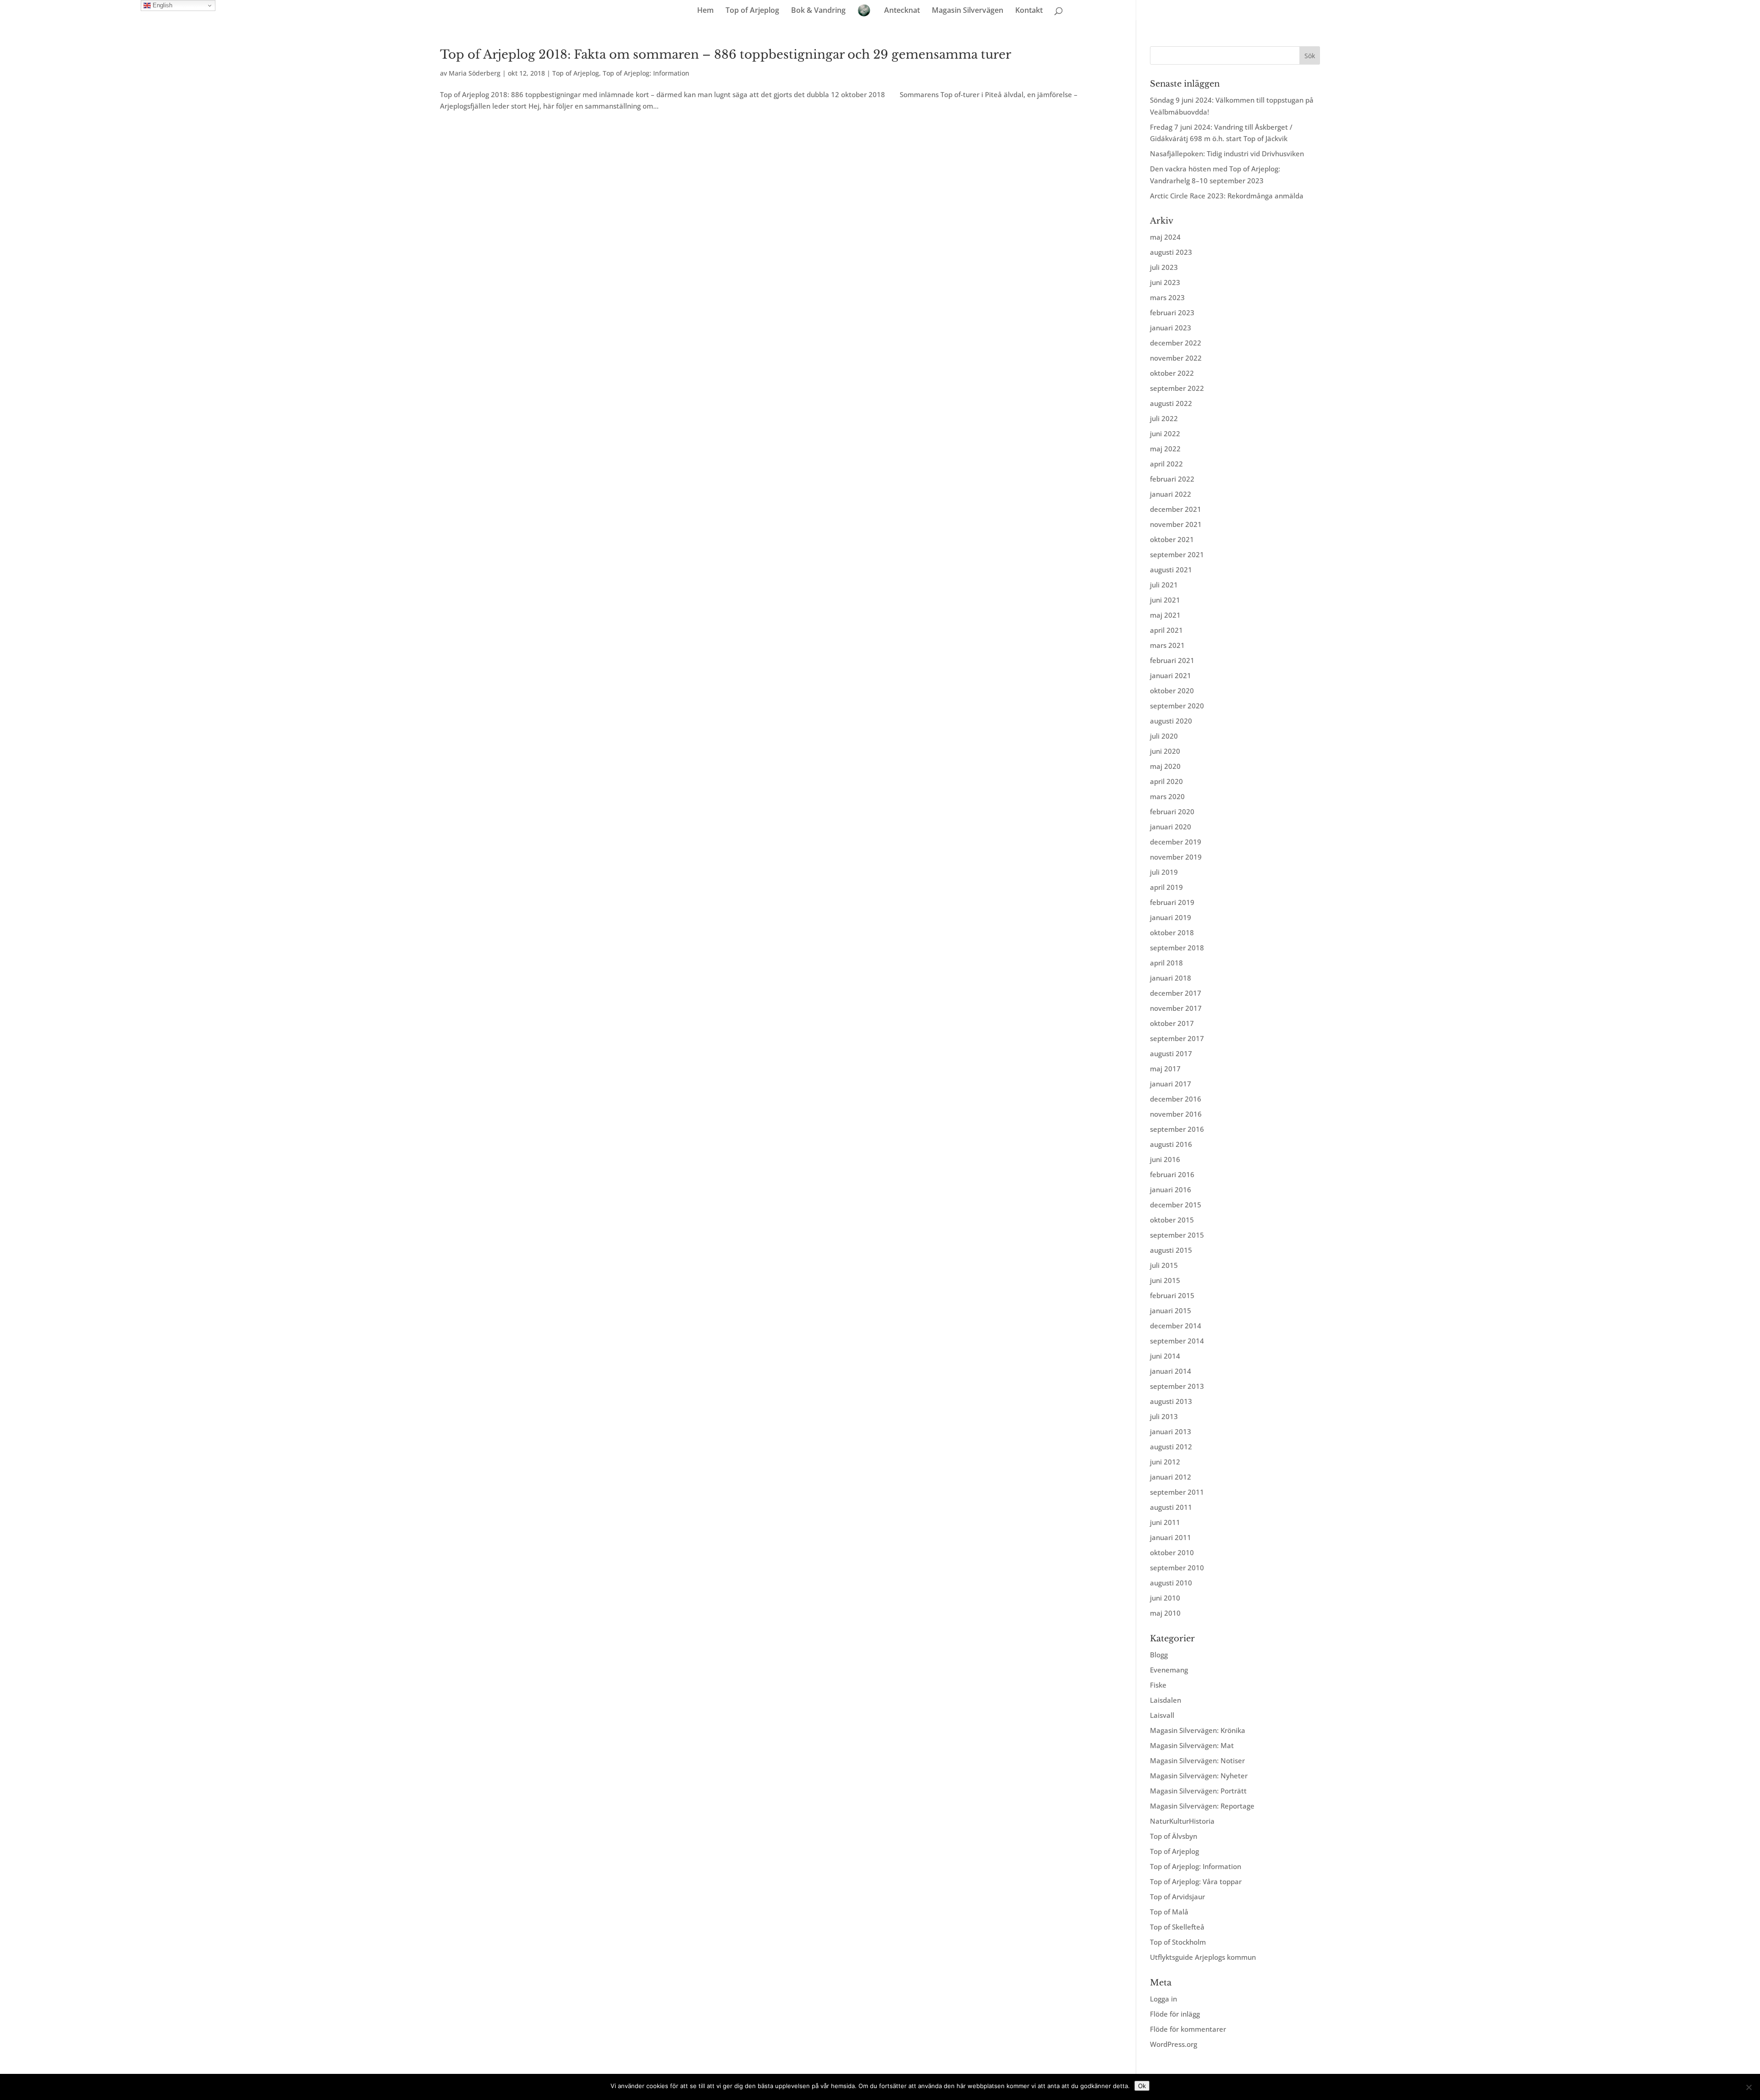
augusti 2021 (1171, 570)
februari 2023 (1172, 313)
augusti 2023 (1171, 252)
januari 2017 (1171, 1084)
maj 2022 (1165, 449)
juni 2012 (1165, 1462)
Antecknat (902, 11)
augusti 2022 (1171, 403)
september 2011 (1177, 1492)
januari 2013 (1171, 1431)
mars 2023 (1167, 297)
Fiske (1158, 1685)
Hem (705, 11)
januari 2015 (1171, 1310)
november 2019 (1176, 857)
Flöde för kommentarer (1188, 2029)
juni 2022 (1165, 433)
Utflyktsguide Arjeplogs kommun (1203, 1957)
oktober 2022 (1172, 373)
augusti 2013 (1171, 1401)
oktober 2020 (1172, 691)
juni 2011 (1165, 1522)
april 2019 (1166, 887)
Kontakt (1029, 11)
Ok (1142, 2086)
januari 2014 (1171, 1371)
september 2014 (1177, 1341)
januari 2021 (1171, 675)
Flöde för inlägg (1175, 2014)
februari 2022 (1172, 479)
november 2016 (1176, 1114)
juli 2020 (1164, 736)
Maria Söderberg (475, 73)
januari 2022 (1171, 494)
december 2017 (1176, 993)
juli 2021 (1164, 585)
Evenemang (1169, 1670)
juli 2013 (1164, 1416)
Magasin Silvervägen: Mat (1192, 1745)
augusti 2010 (1171, 1583)
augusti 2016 (1171, 1144)
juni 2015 (1165, 1280)
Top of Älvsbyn (1174, 1836)
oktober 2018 (1172, 932)
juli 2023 (1164, 267)
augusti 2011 (1171, 1507)
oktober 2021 (1172, 539)
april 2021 (1166, 630)
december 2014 (1176, 1326)
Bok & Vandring (818, 11)
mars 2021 (1167, 645)
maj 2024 (1165, 237)
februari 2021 (1172, 660)
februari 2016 (1172, 1174)
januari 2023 (1171, 328)
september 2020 (1177, 706)
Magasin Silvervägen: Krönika (1198, 1730)
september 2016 (1177, 1129)
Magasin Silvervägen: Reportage (1202, 1806)
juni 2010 (1165, 1598)
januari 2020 (1171, 827)
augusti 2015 (1171, 1250)
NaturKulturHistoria (1182, 1821)
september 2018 (1177, 948)
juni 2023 (1165, 282)
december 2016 (1176, 1099)
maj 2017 (1165, 1069)
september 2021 (1177, 554)
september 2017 (1177, 1038)
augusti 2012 (1171, 1447)
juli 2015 (1164, 1265)
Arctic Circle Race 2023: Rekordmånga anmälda (1227, 196)
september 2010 (1177, 1568)
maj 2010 (1165, 1613)
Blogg (1159, 1655)
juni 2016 (1165, 1159)
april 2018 (1166, 963)
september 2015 (1177, 1235)
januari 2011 (1171, 1537)
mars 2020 (1167, 796)
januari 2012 (1171, 1477)
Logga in (1163, 1999)
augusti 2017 (1171, 1053)
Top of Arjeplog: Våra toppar (1196, 1881)
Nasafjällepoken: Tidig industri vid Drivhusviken (1227, 154)
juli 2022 (1164, 418)
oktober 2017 (1172, 1023)
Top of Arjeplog (752, 11)
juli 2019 (1164, 872)
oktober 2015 (1172, 1220)
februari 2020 (1172, 811)
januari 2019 (1171, 917)
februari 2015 (1172, 1295)
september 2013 (1177, 1386)
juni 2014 (1165, 1356)
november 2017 (1176, 1008)
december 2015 (1176, 1205)
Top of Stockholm (1178, 1942)
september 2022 (1177, 388)
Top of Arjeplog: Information (646, 73)
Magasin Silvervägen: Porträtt (1198, 1791)
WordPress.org (1174, 2044)
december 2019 (1176, 842)
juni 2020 (1165, 751)
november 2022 (1176, 358)
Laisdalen (1166, 1700)
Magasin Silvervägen (968, 11)
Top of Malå (1169, 1912)
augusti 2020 (1171, 721)
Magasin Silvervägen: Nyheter (1199, 1776)
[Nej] (1749, 2087)
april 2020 (1166, 781)
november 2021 (1176, 524)
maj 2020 (1165, 766)
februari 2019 (1172, 902)
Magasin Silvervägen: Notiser (1197, 1760)
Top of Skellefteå (1177, 1927)
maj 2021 (1165, 615)
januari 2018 (1171, 978)
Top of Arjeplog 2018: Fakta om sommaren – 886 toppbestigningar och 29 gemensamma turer (726, 55)
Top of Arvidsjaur (1177, 1897)
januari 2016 (1171, 1190)
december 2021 (1176, 509)
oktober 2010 (1172, 1552)
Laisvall (1162, 1715)
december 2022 (1176, 343)
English (162, 5)
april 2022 (1166, 464)
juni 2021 (1165, 600)
